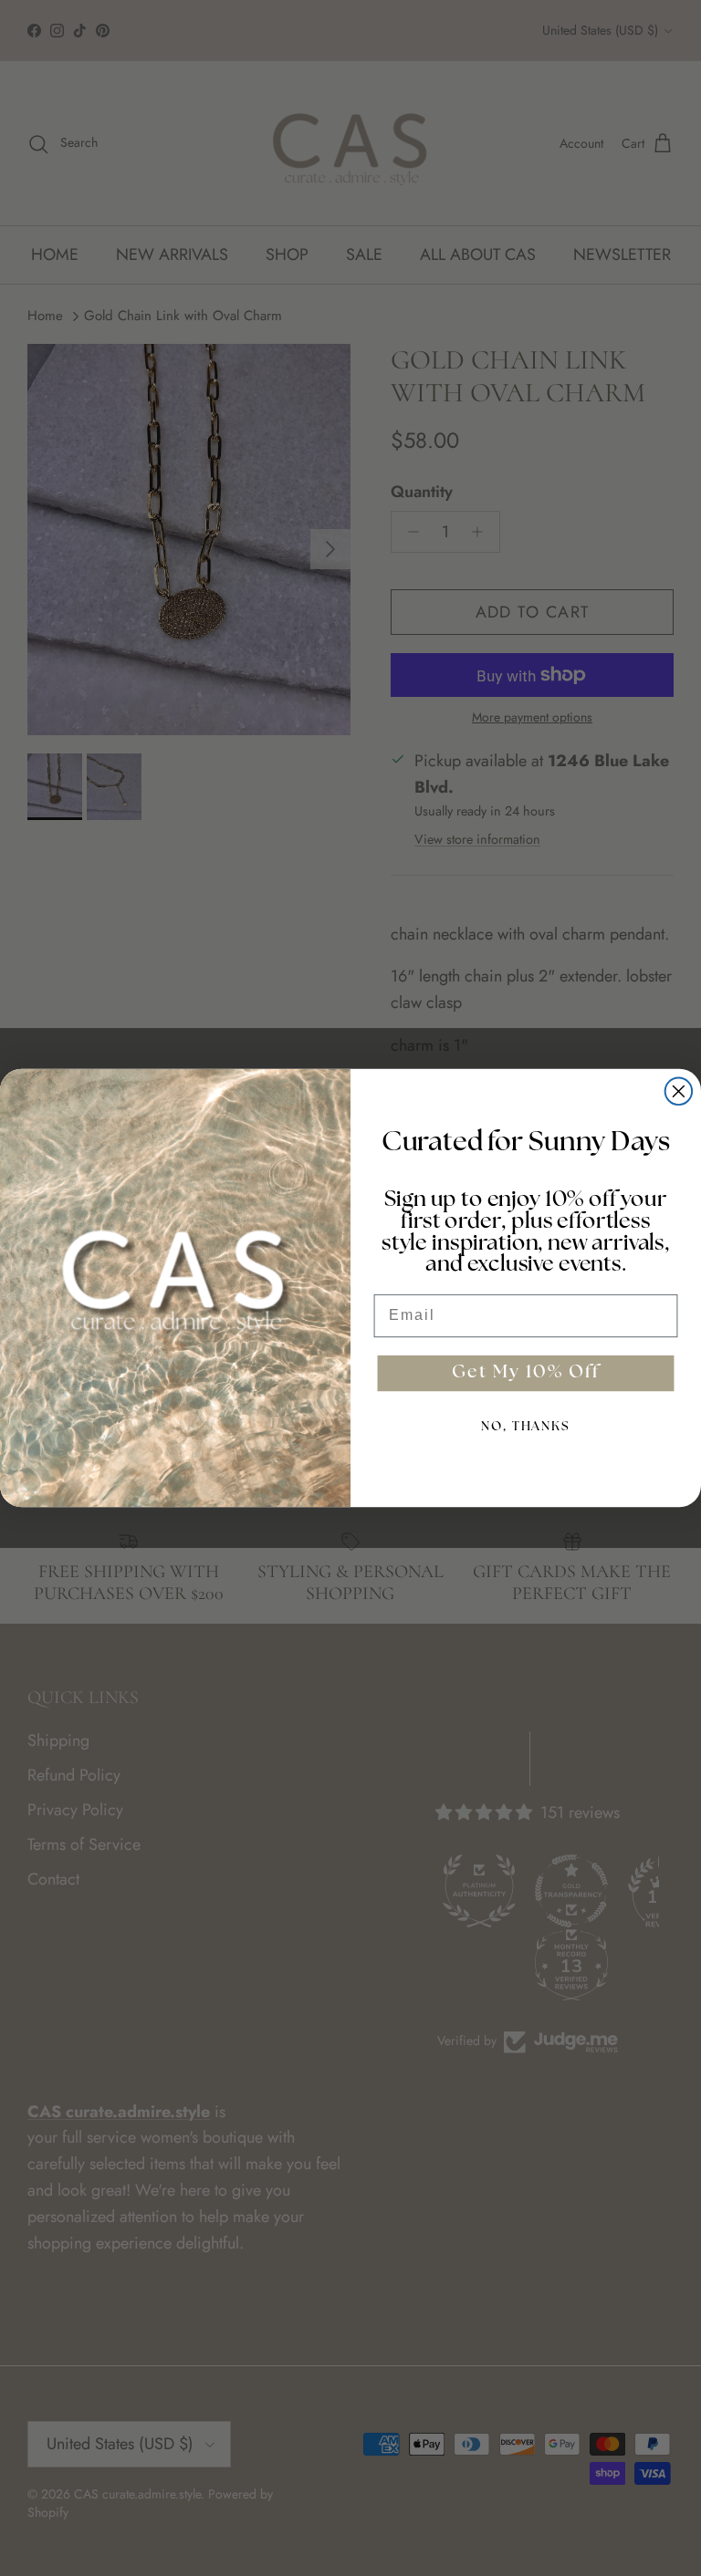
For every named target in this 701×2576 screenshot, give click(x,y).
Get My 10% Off (525, 1374)
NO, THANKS (525, 1427)
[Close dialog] (679, 1092)
